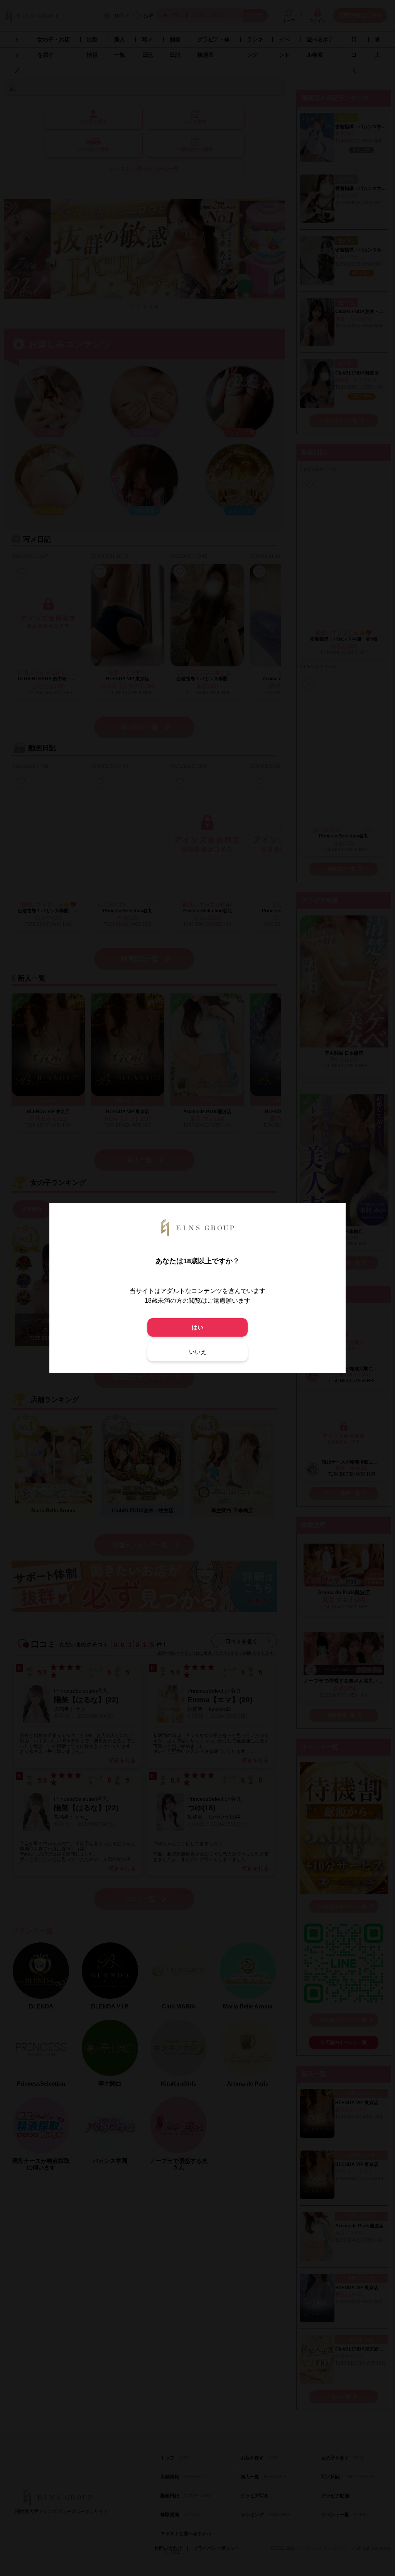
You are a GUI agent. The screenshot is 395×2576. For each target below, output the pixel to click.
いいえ (198, 1352)
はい (197, 1327)
